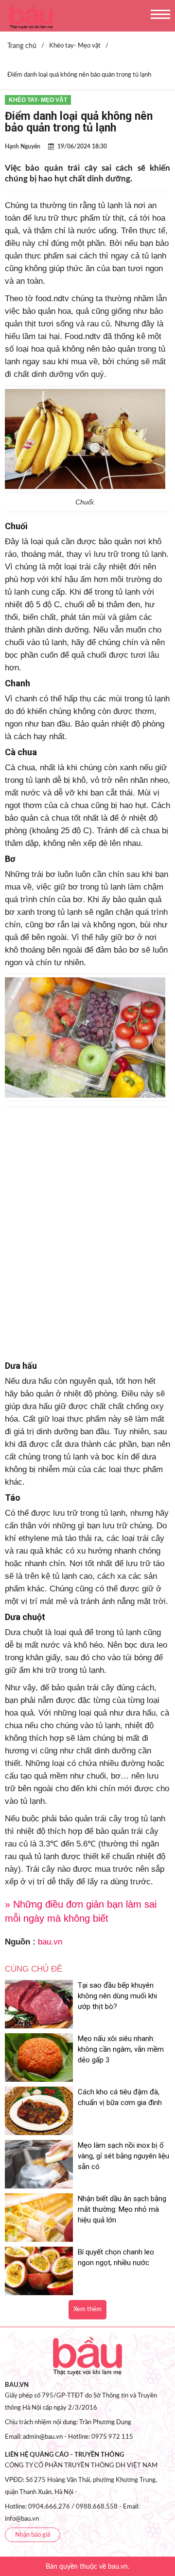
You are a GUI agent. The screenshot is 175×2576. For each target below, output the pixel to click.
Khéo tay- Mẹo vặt (38, 100)
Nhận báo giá (33, 2535)
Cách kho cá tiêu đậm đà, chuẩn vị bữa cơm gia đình (120, 2097)
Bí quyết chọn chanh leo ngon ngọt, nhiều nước (116, 2257)
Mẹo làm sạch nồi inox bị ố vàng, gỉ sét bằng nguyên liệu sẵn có (123, 2156)
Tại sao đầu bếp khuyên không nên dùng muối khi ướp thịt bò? (117, 1996)
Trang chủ (22, 46)
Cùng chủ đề (34, 1969)
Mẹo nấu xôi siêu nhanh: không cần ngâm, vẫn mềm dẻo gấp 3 (121, 2049)
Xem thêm (87, 2309)
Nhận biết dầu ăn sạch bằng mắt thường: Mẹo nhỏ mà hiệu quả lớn (122, 2209)
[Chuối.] (85, 396)
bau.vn (50, 1942)
